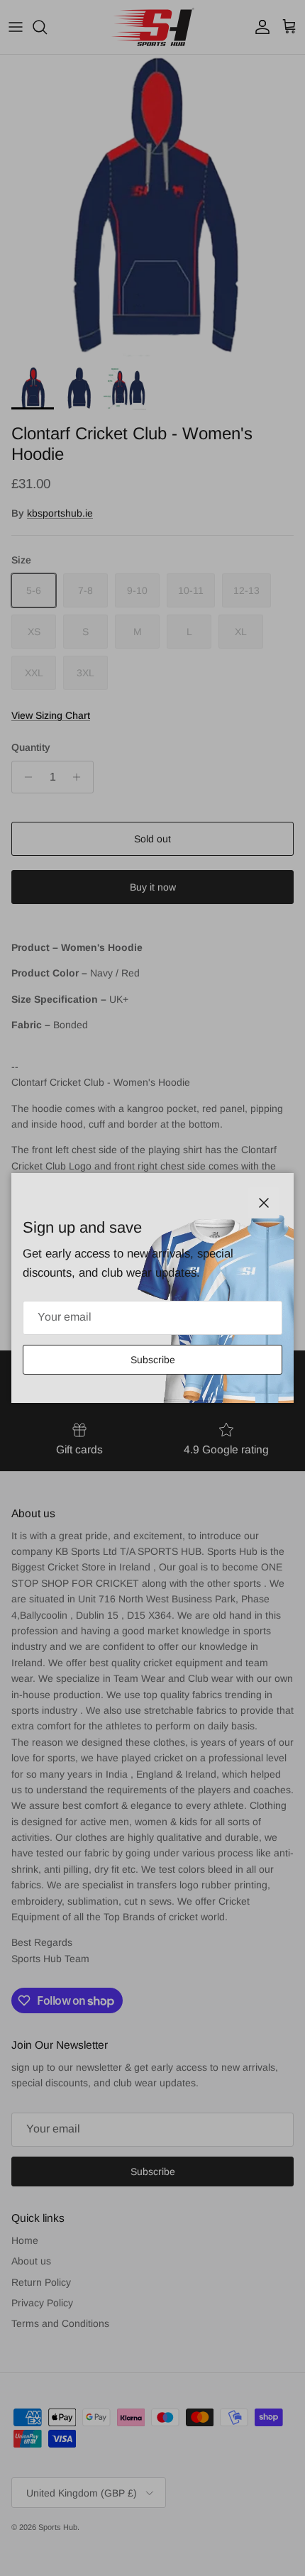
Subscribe (153, 1360)
